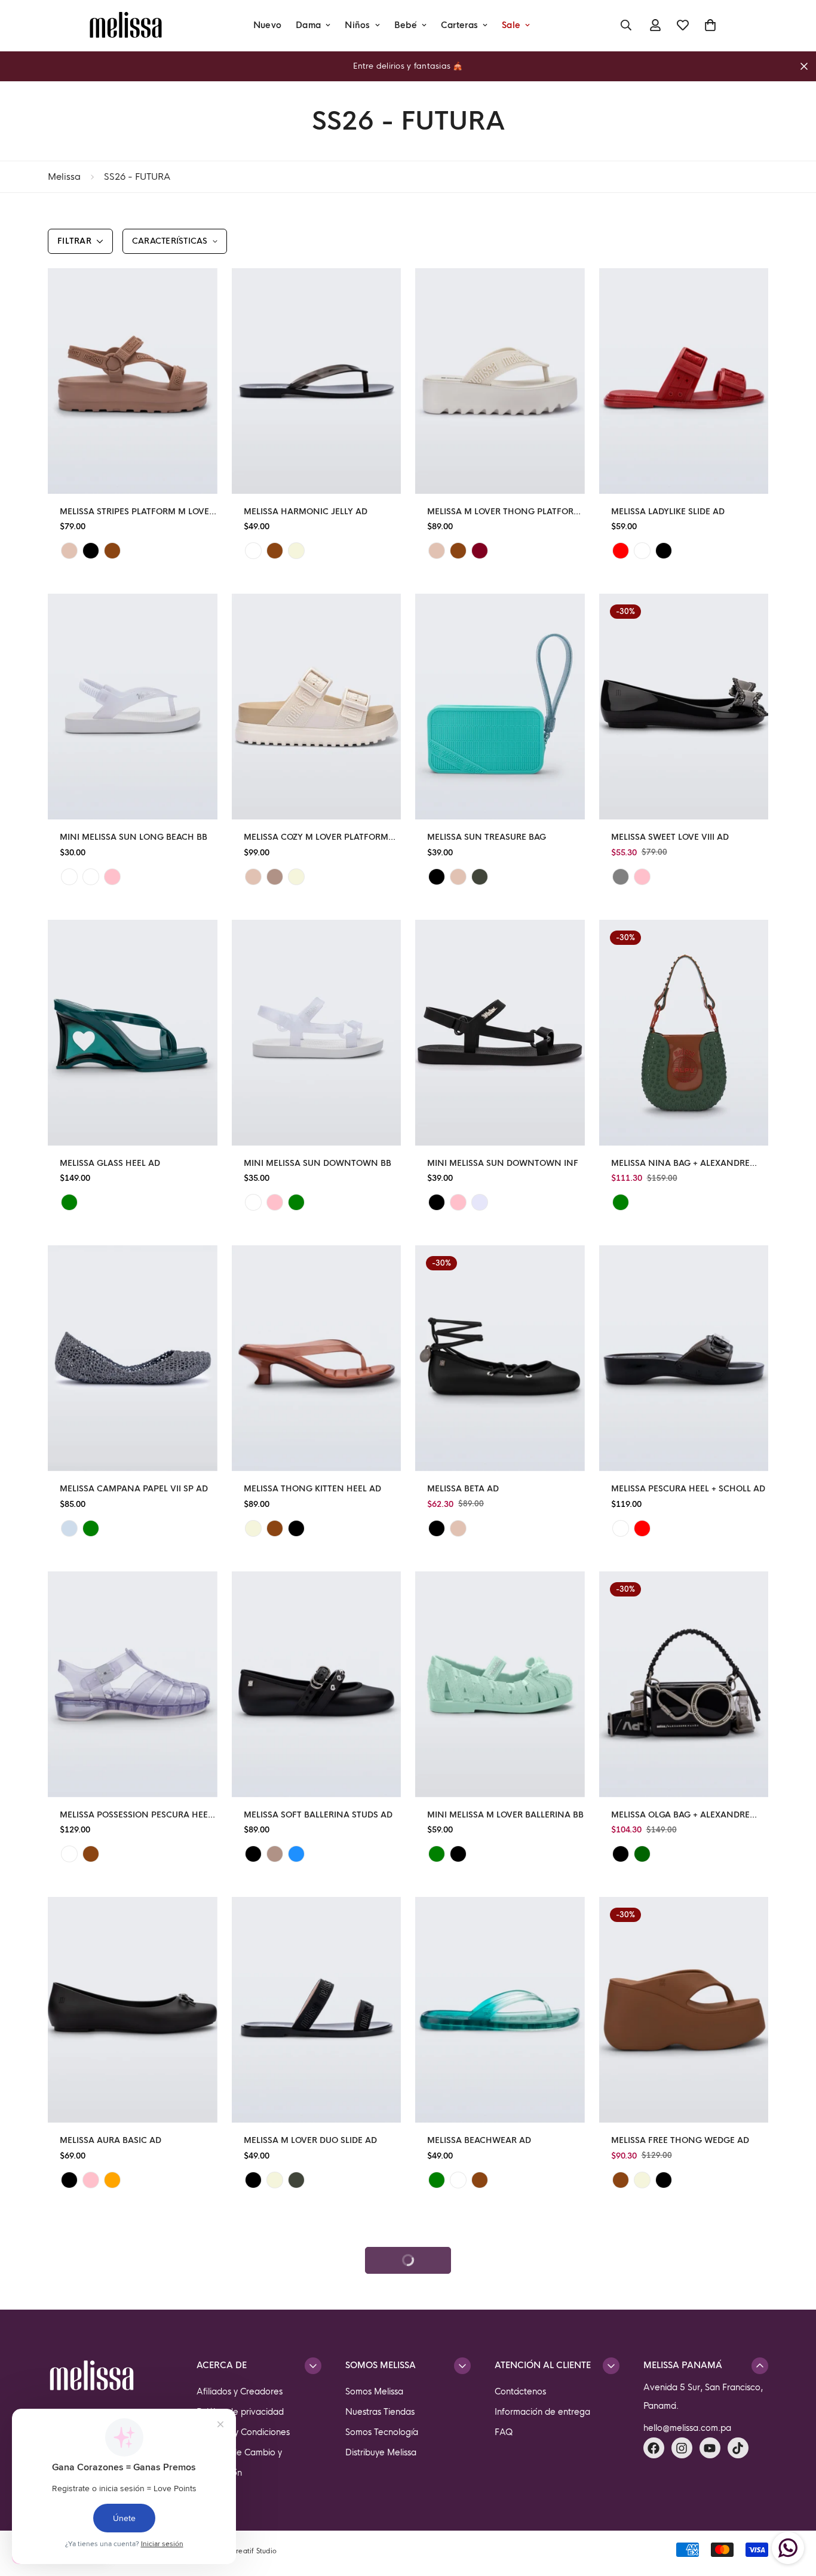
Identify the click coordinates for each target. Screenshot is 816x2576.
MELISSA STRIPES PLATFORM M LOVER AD (137, 512)
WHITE (642, 551)
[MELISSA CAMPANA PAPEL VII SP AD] (133, 1358)
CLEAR (69, 1854)
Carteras (459, 25)
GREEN (480, 877)
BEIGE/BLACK (275, 877)
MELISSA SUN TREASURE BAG (487, 837)
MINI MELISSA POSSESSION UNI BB (682, 2466)
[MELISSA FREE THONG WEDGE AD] (684, 2010)
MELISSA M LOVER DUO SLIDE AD (310, 2140)
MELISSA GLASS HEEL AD (110, 1163)
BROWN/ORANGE (275, 1528)
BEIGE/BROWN (275, 2180)
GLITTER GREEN (91, 1528)
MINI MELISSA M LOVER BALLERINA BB (505, 1815)
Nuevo (267, 25)
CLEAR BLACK (253, 551)
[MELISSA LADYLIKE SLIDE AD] (684, 381)
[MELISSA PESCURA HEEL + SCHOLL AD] (684, 1358)
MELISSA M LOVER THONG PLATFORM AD (504, 512)
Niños (357, 25)
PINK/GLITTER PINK (112, 877)
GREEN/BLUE (437, 2180)
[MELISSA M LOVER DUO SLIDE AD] (317, 2010)
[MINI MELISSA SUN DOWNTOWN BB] (317, 1033)
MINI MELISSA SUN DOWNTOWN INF (503, 1163)
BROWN (112, 551)
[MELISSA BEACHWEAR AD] (500, 2010)
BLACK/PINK (253, 2180)
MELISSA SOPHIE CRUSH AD (484, 2466)
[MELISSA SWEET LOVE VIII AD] (684, 707)
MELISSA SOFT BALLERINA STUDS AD (318, 1815)
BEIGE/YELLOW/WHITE (621, 2506)
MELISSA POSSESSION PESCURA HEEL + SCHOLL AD (136, 1815)
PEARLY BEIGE (275, 2506)
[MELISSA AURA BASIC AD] (133, 2010)
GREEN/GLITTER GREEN (296, 1202)
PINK (458, 1202)
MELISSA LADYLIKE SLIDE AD (668, 512)
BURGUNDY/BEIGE (480, 551)
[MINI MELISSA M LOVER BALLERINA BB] (500, 1684)
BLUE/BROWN (296, 1854)
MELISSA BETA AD (463, 1489)
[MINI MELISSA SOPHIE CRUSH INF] (317, 2336)
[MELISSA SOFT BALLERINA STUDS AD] (317, 1684)
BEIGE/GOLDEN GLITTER (91, 877)
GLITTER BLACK (458, 1854)
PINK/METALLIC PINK (642, 877)
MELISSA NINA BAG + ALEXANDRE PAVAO (680, 1164)
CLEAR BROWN (275, 551)
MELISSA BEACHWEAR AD (479, 2140)
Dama (308, 25)
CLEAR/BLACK (458, 2180)
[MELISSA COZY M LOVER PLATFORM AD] (317, 707)
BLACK (91, 551)
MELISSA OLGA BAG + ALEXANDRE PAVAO (680, 1815)
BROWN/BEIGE (458, 551)
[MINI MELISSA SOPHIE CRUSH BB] (133, 2336)
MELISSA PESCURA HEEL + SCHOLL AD (688, 1489)
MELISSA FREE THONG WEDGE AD (680, 2140)
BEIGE (69, 551)
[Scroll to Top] (793, 2511)
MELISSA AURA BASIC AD (111, 2140)
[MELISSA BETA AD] (500, 1358)
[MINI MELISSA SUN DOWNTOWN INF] (500, 1033)
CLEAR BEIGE (296, 551)
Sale (511, 25)
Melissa (64, 176)
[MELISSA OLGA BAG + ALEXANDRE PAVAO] (684, 1684)
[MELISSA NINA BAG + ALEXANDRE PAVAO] (684, 1033)
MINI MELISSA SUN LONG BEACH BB (134, 837)
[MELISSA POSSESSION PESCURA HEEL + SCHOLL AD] (133, 1684)
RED (621, 551)
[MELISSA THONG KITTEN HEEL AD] (317, 1358)
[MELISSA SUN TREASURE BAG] (500, 707)
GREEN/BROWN (621, 1202)
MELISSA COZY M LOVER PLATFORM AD (316, 838)
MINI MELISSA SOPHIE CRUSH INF (312, 2466)
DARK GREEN (642, 1854)
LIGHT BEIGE (642, 2180)
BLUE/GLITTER (69, 1528)
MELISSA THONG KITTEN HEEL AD (312, 1489)
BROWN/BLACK (480, 2180)
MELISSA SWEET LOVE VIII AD (670, 837)
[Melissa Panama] (126, 25)
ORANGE (112, 2180)
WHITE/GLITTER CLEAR (69, 877)
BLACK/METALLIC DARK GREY (621, 877)
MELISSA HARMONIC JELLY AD (306, 512)
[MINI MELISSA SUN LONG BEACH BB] (133, 707)
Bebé (406, 25)
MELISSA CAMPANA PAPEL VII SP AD (134, 1489)
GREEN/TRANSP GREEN (69, 1202)
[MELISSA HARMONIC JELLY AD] (317, 381)
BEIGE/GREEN (296, 877)
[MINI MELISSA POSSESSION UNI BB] (684, 2336)
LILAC (480, 1202)
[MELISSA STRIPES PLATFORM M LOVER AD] (133, 381)
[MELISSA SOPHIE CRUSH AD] (500, 2336)
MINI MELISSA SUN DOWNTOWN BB (317, 1163)
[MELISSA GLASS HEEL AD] (133, 1033)
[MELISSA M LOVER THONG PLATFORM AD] (500, 381)
